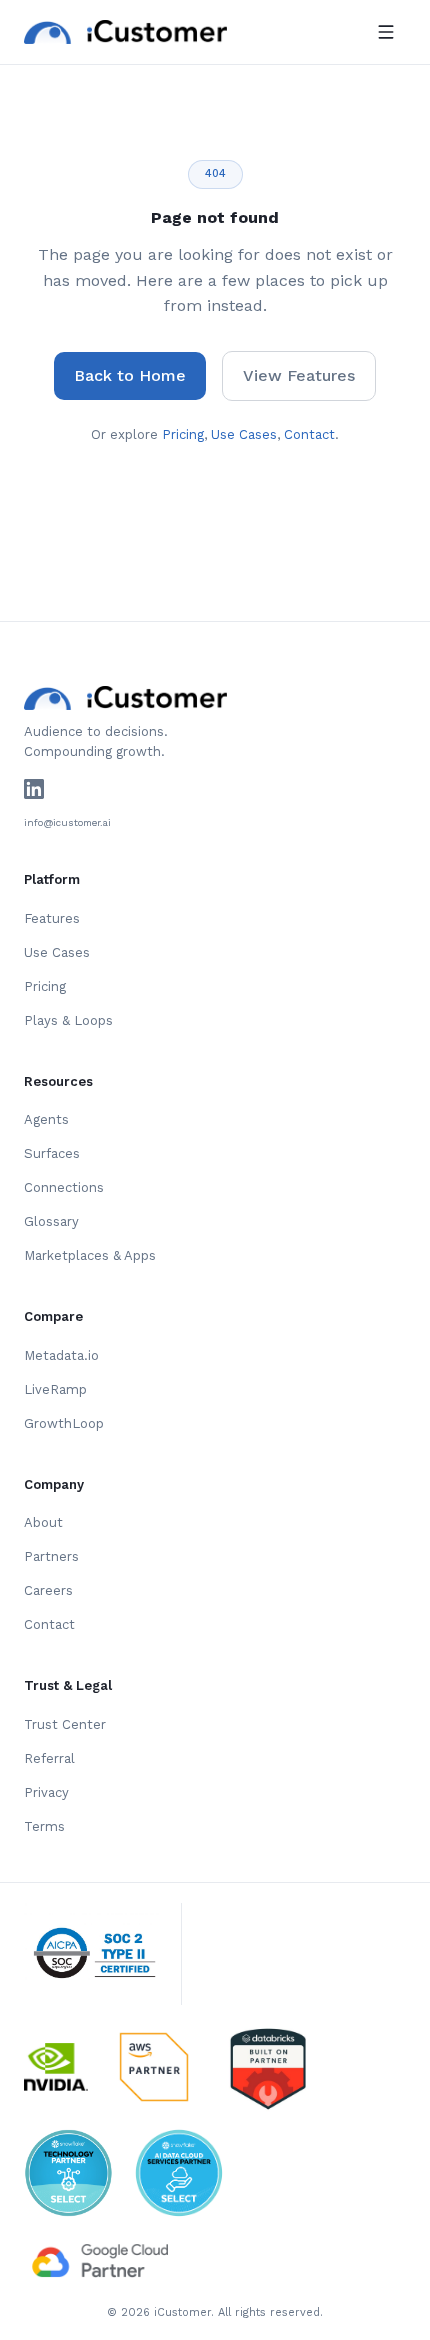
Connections (64, 1187)
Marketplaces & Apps (90, 1255)
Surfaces (52, 1153)
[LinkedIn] (34, 789)
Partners (51, 1556)
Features (52, 918)
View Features (299, 375)
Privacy (46, 1792)
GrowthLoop (64, 1423)
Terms (44, 1826)
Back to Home (130, 375)
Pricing (183, 434)
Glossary (51, 1221)
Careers (48, 1590)
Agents (46, 1119)
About (43, 1522)
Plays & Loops (68, 1020)
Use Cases (244, 434)
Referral (49, 1758)
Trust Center (65, 1724)
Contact (309, 434)
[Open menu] (386, 32)
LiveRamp (55, 1389)
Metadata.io (61, 1355)
